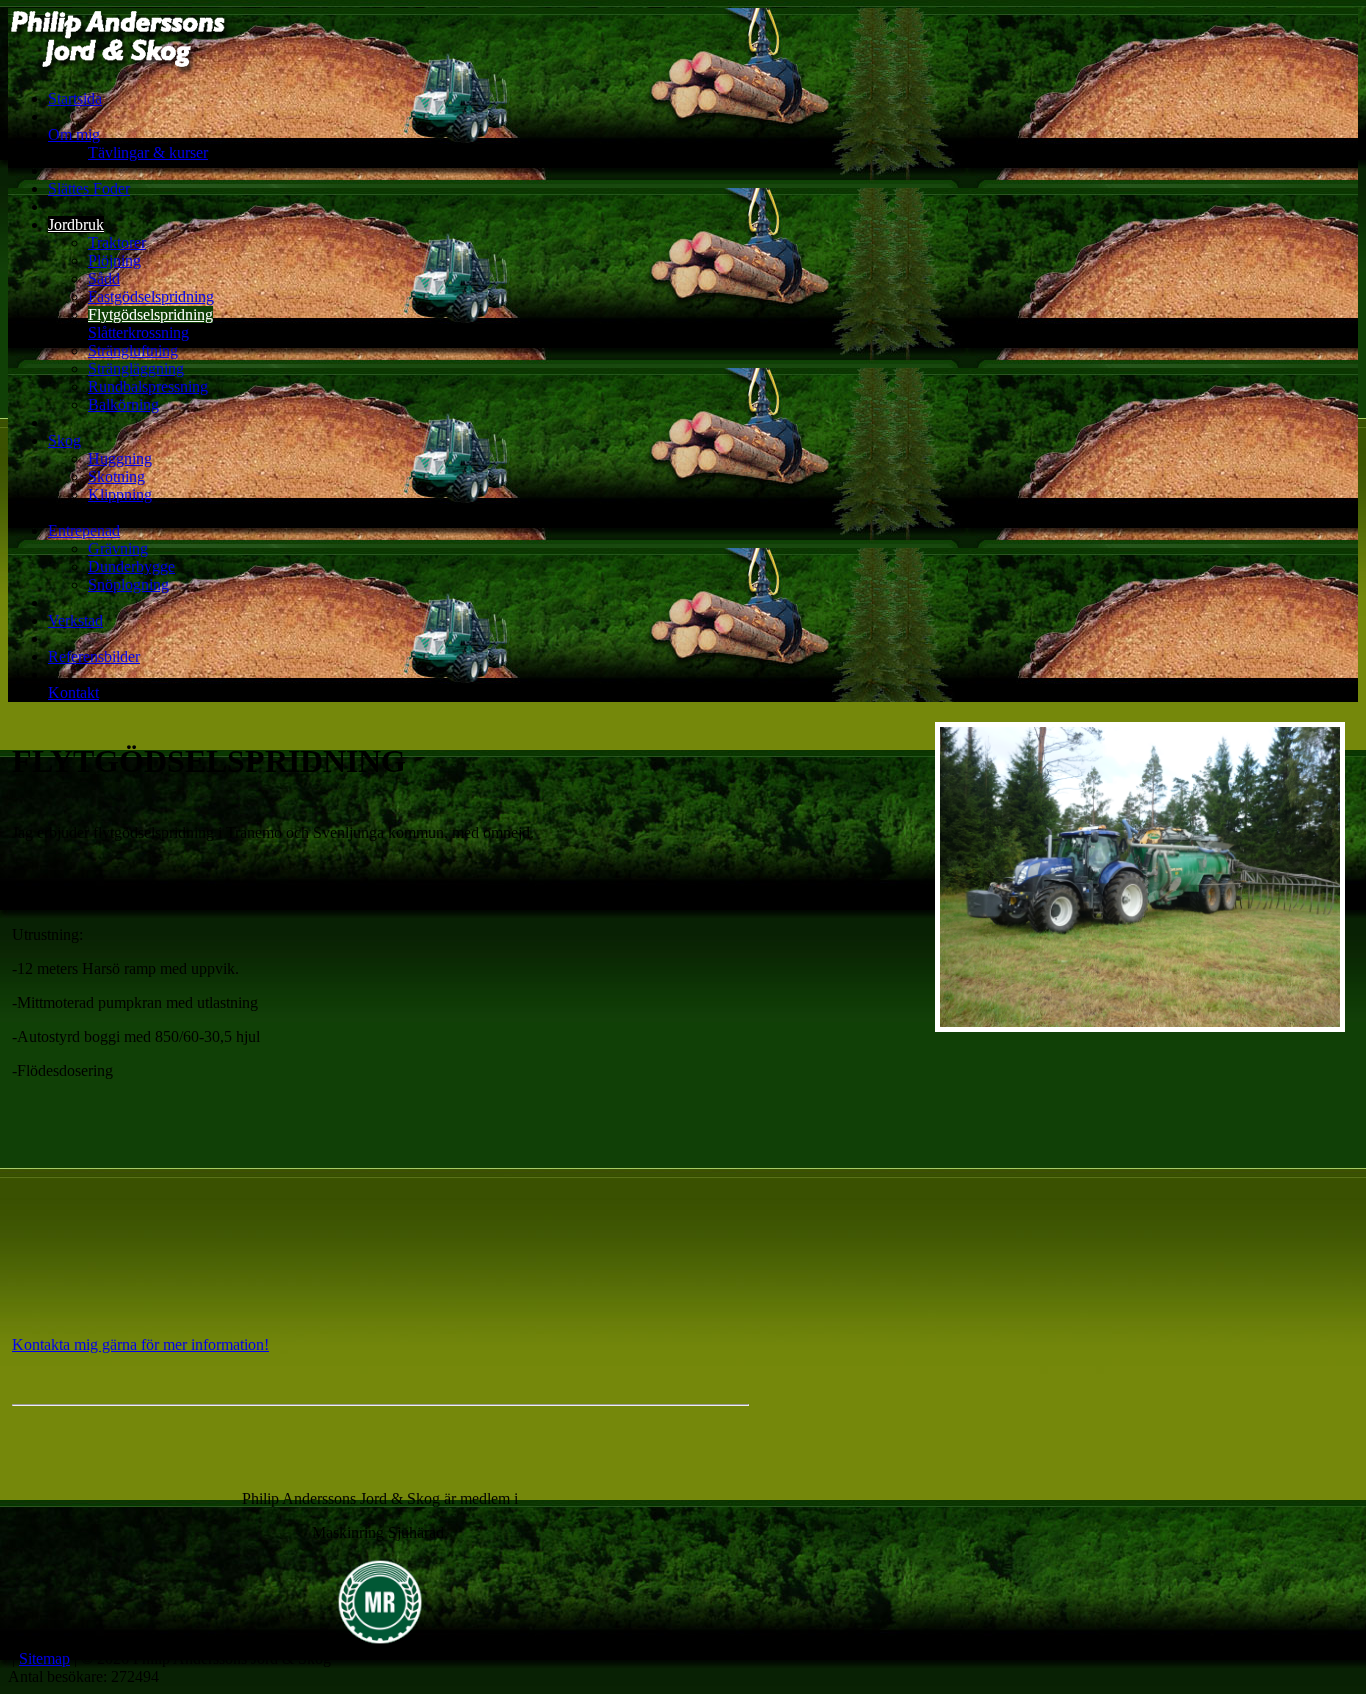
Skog (64, 440)
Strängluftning (133, 350)
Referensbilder (94, 656)
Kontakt (73, 692)
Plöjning (114, 260)
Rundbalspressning (148, 386)
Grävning (118, 548)
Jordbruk (76, 224)
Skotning (116, 476)
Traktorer (117, 242)
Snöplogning (128, 584)
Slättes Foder (89, 188)
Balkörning (123, 404)
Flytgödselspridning (150, 314)
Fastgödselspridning (151, 296)
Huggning (120, 458)
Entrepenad (84, 530)
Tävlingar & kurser (148, 152)
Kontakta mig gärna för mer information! (140, 1344)
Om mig (74, 134)
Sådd (104, 278)
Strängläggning (136, 368)
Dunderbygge (131, 566)
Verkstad (75, 620)
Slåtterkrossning (138, 332)
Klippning (120, 494)
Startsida (75, 98)
